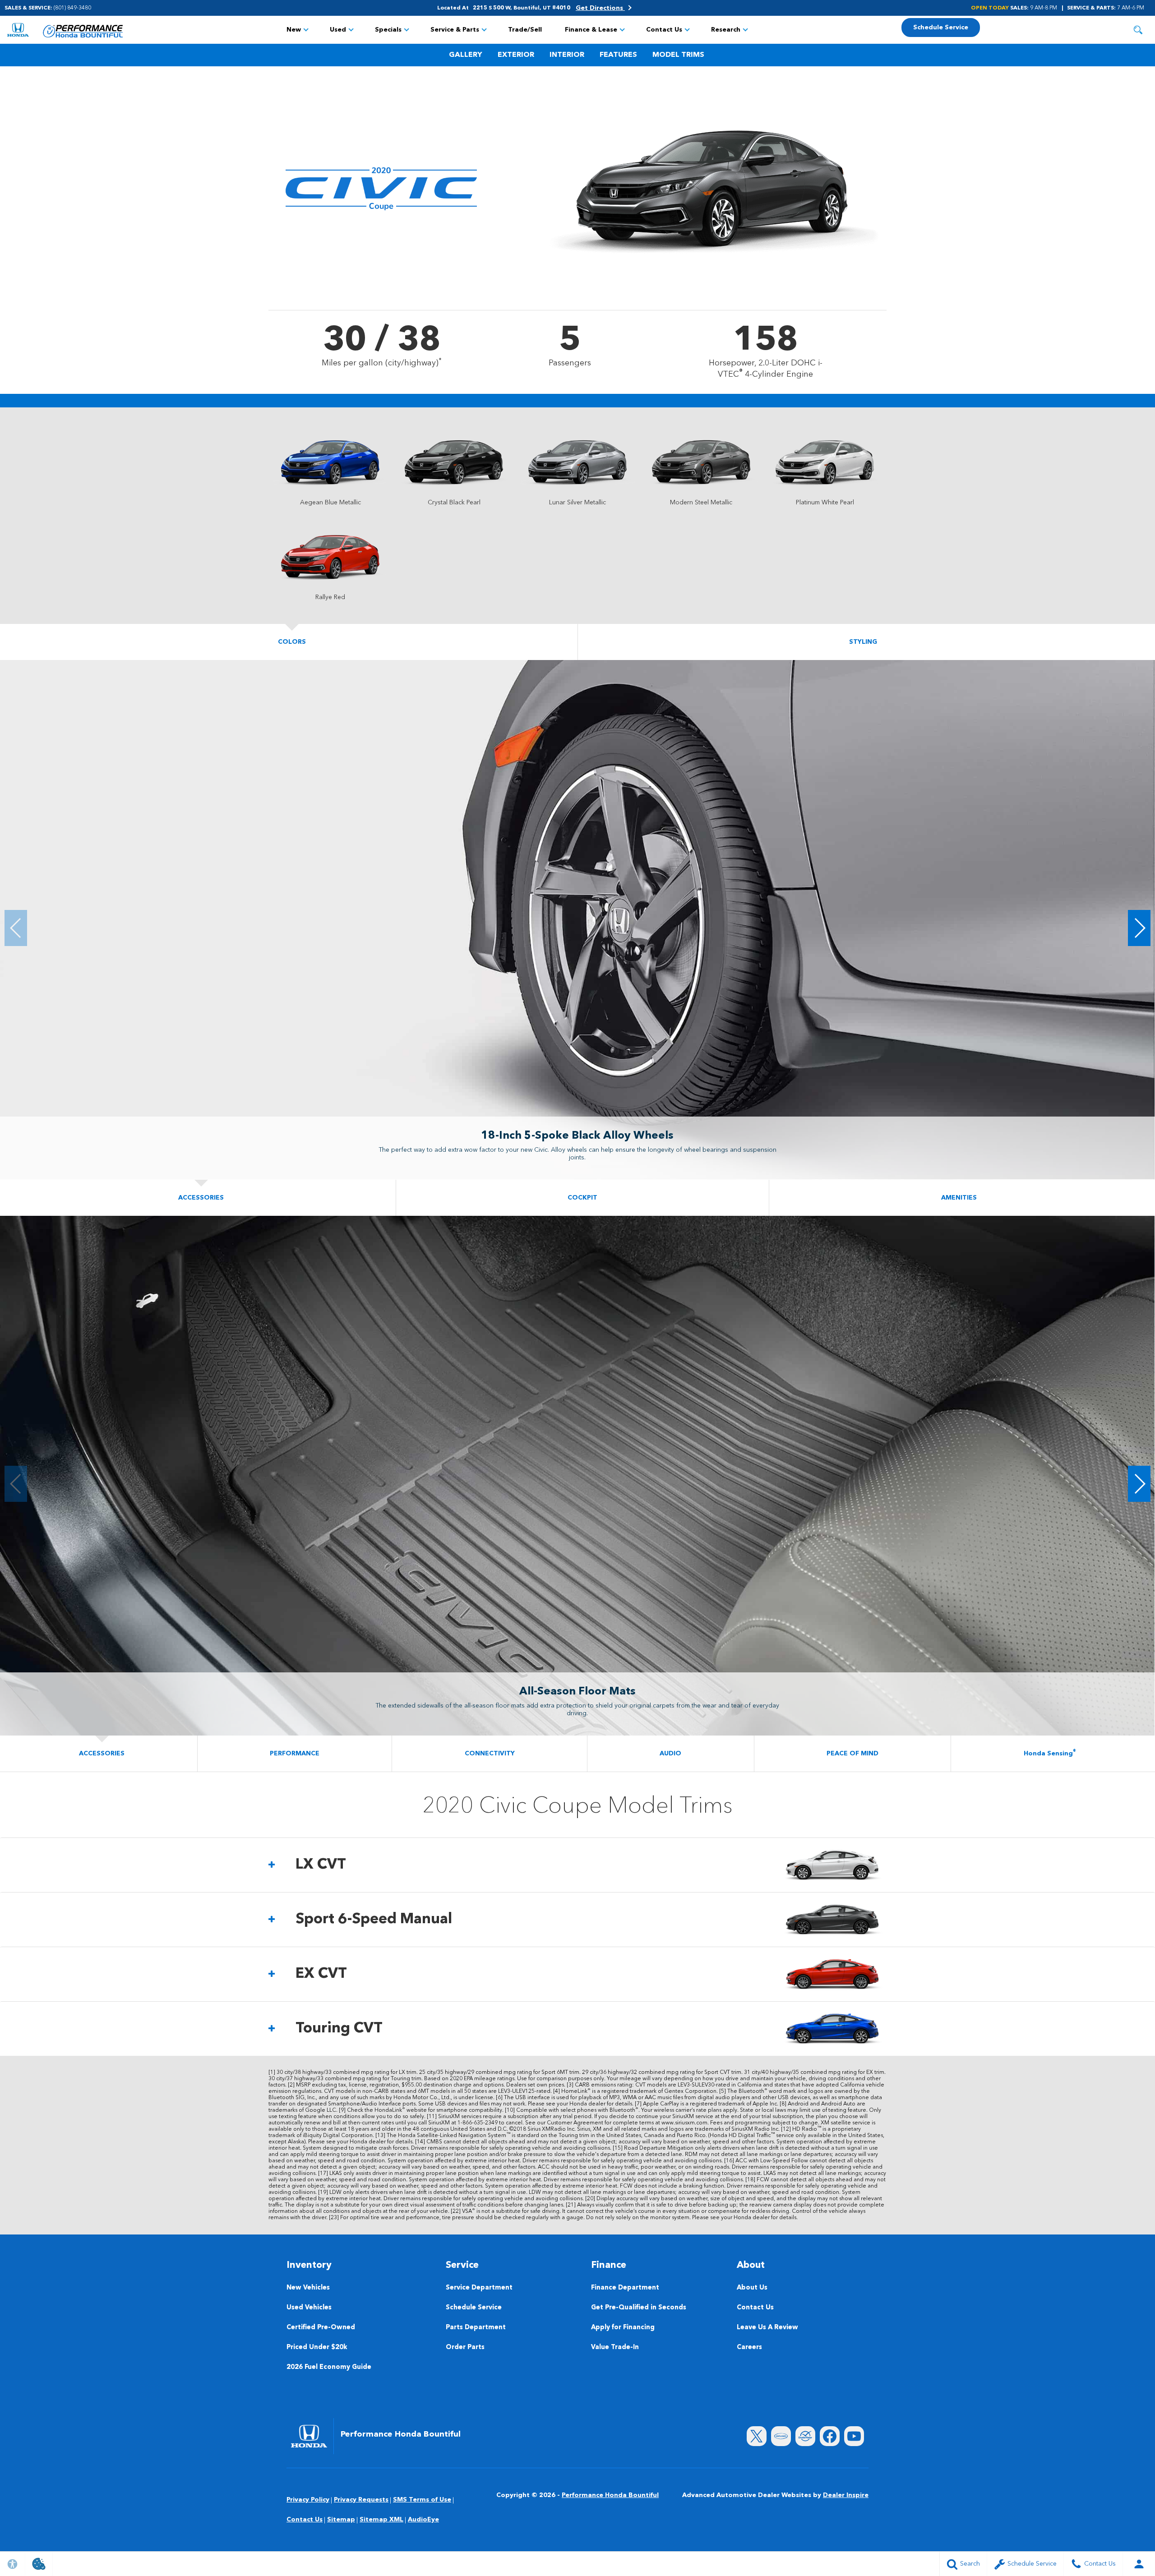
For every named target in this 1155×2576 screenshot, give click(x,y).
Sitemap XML (381, 2520)
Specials (388, 30)
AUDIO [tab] (670, 1754)
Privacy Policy (308, 2500)
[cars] (781, 2436)
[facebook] (830, 2436)
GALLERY (466, 55)
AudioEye (423, 2520)
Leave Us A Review (767, 2328)
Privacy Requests (361, 2500)
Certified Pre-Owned (321, 2328)
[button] (1138, 30)
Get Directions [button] (600, 8)
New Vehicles (308, 2288)
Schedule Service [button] (941, 28)
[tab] (577, 1865)
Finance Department (625, 2288)
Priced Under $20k (317, 2347)
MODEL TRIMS (678, 55)
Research (726, 30)
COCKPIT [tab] (582, 1198)
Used (338, 30)
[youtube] (854, 2436)
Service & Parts (455, 30)
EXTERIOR (516, 55)
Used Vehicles (309, 2308)
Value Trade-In (615, 2347)
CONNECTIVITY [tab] (490, 1754)
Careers (749, 2347)
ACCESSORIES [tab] (201, 1198)
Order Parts (465, 2347)
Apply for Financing (623, 2328)
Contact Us (664, 30)
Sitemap (341, 2520)
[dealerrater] (805, 2436)
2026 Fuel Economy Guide (329, 2367)
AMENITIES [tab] (959, 1198)
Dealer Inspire (846, 2495)
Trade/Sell (525, 30)
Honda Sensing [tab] (1050, 1753)
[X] (757, 2436)
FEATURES (618, 55)
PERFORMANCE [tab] (295, 1754)
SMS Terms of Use (422, 2500)
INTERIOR (567, 55)
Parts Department (476, 2328)
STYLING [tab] (863, 642)
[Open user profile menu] (1139, 2564)
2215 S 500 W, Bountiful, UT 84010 (522, 8)
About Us (752, 2288)
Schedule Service (474, 2308)
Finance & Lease (591, 30)
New (294, 30)
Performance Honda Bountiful (610, 2495)
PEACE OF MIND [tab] (852, 1754)
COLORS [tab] (292, 642)
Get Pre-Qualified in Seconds (639, 2308)
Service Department (479, 2288)
